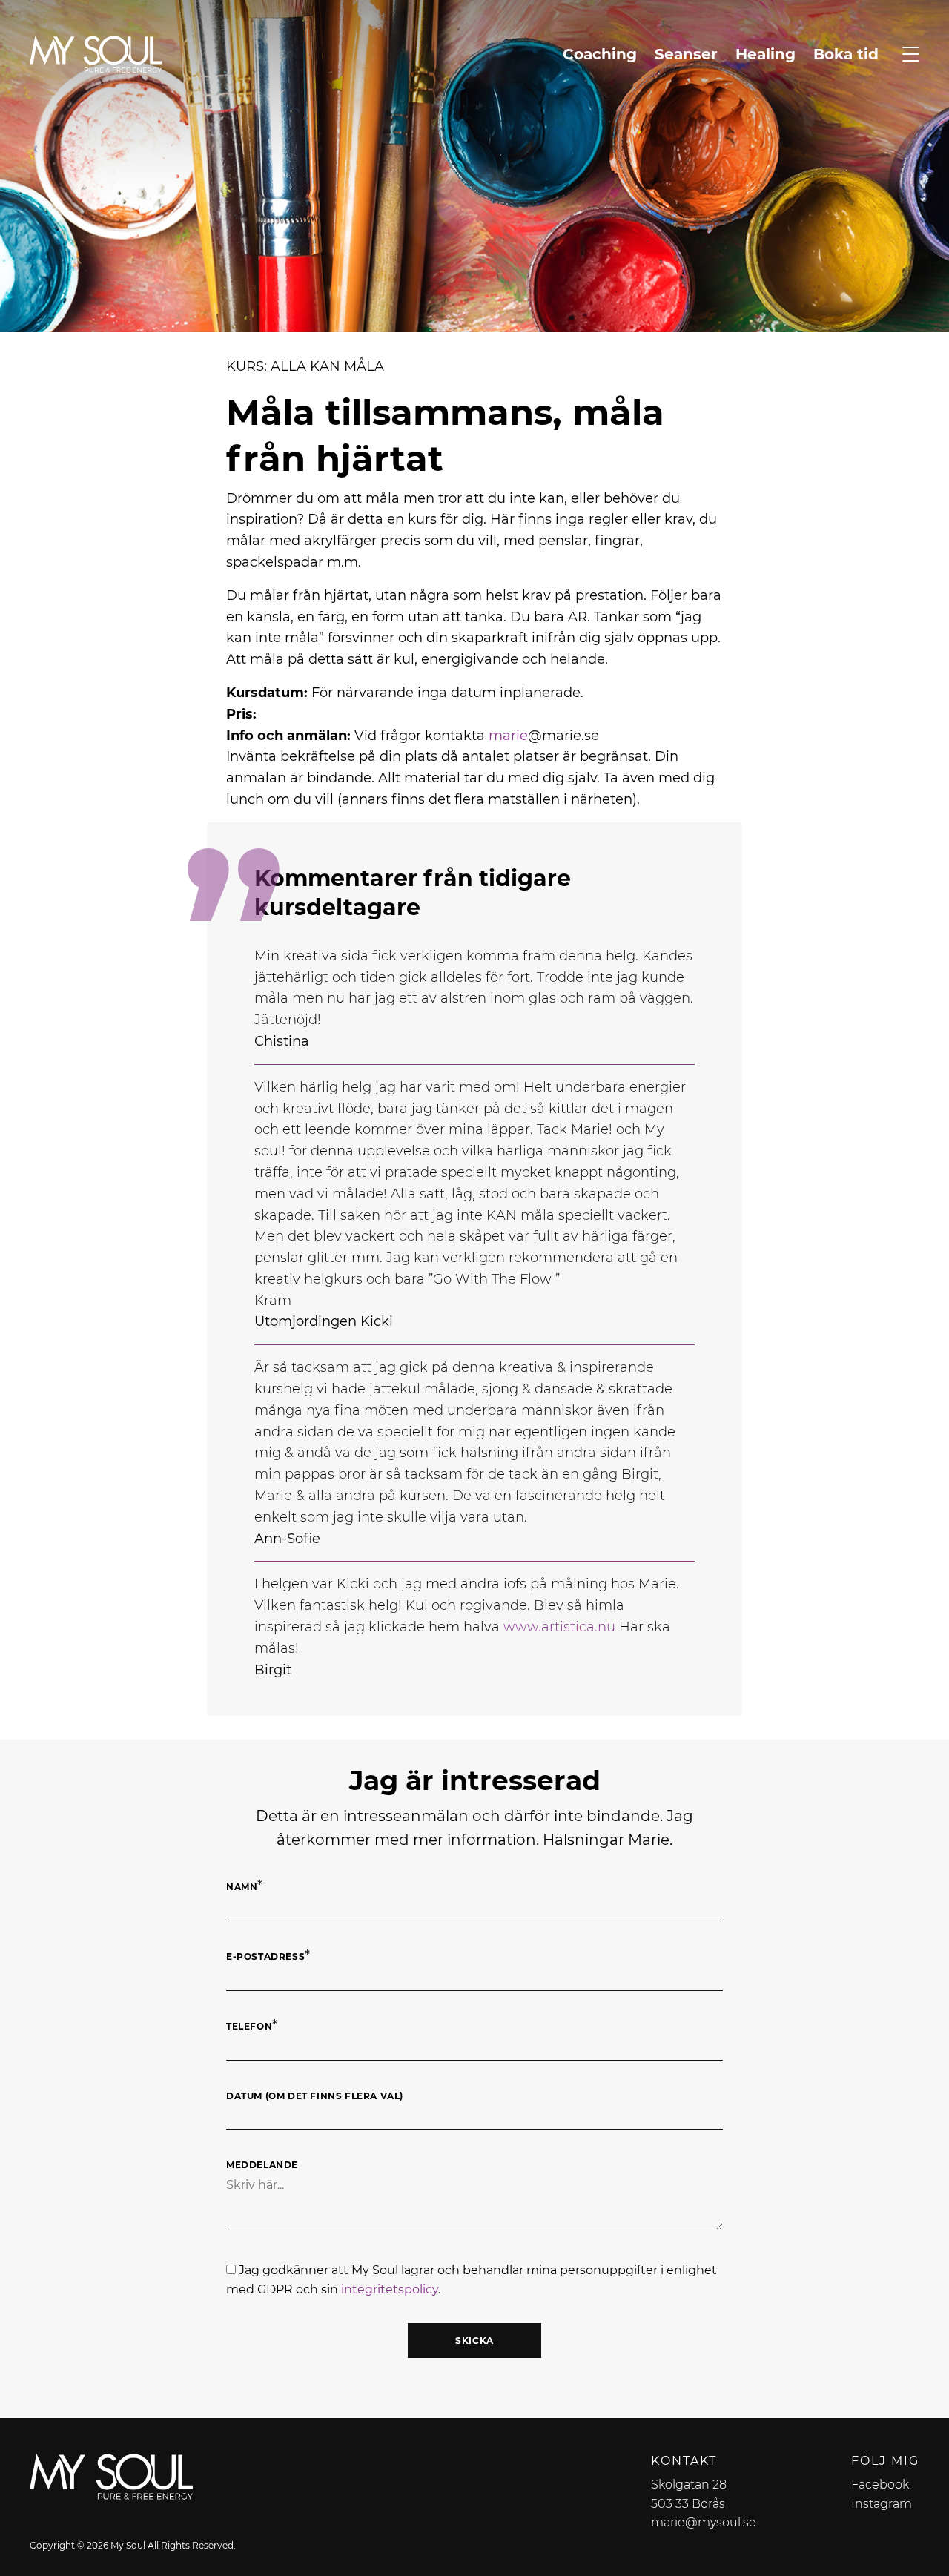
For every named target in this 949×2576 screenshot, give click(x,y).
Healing (766, 54)
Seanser (686, 54)
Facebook (880, 2484)
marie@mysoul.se (704, 2522)
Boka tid (846, 54)
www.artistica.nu (559, 1627)
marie (508, 736)
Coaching (600, 54)
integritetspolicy (390, 2289)
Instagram (882, 2504)
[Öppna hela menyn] (911, 54)
